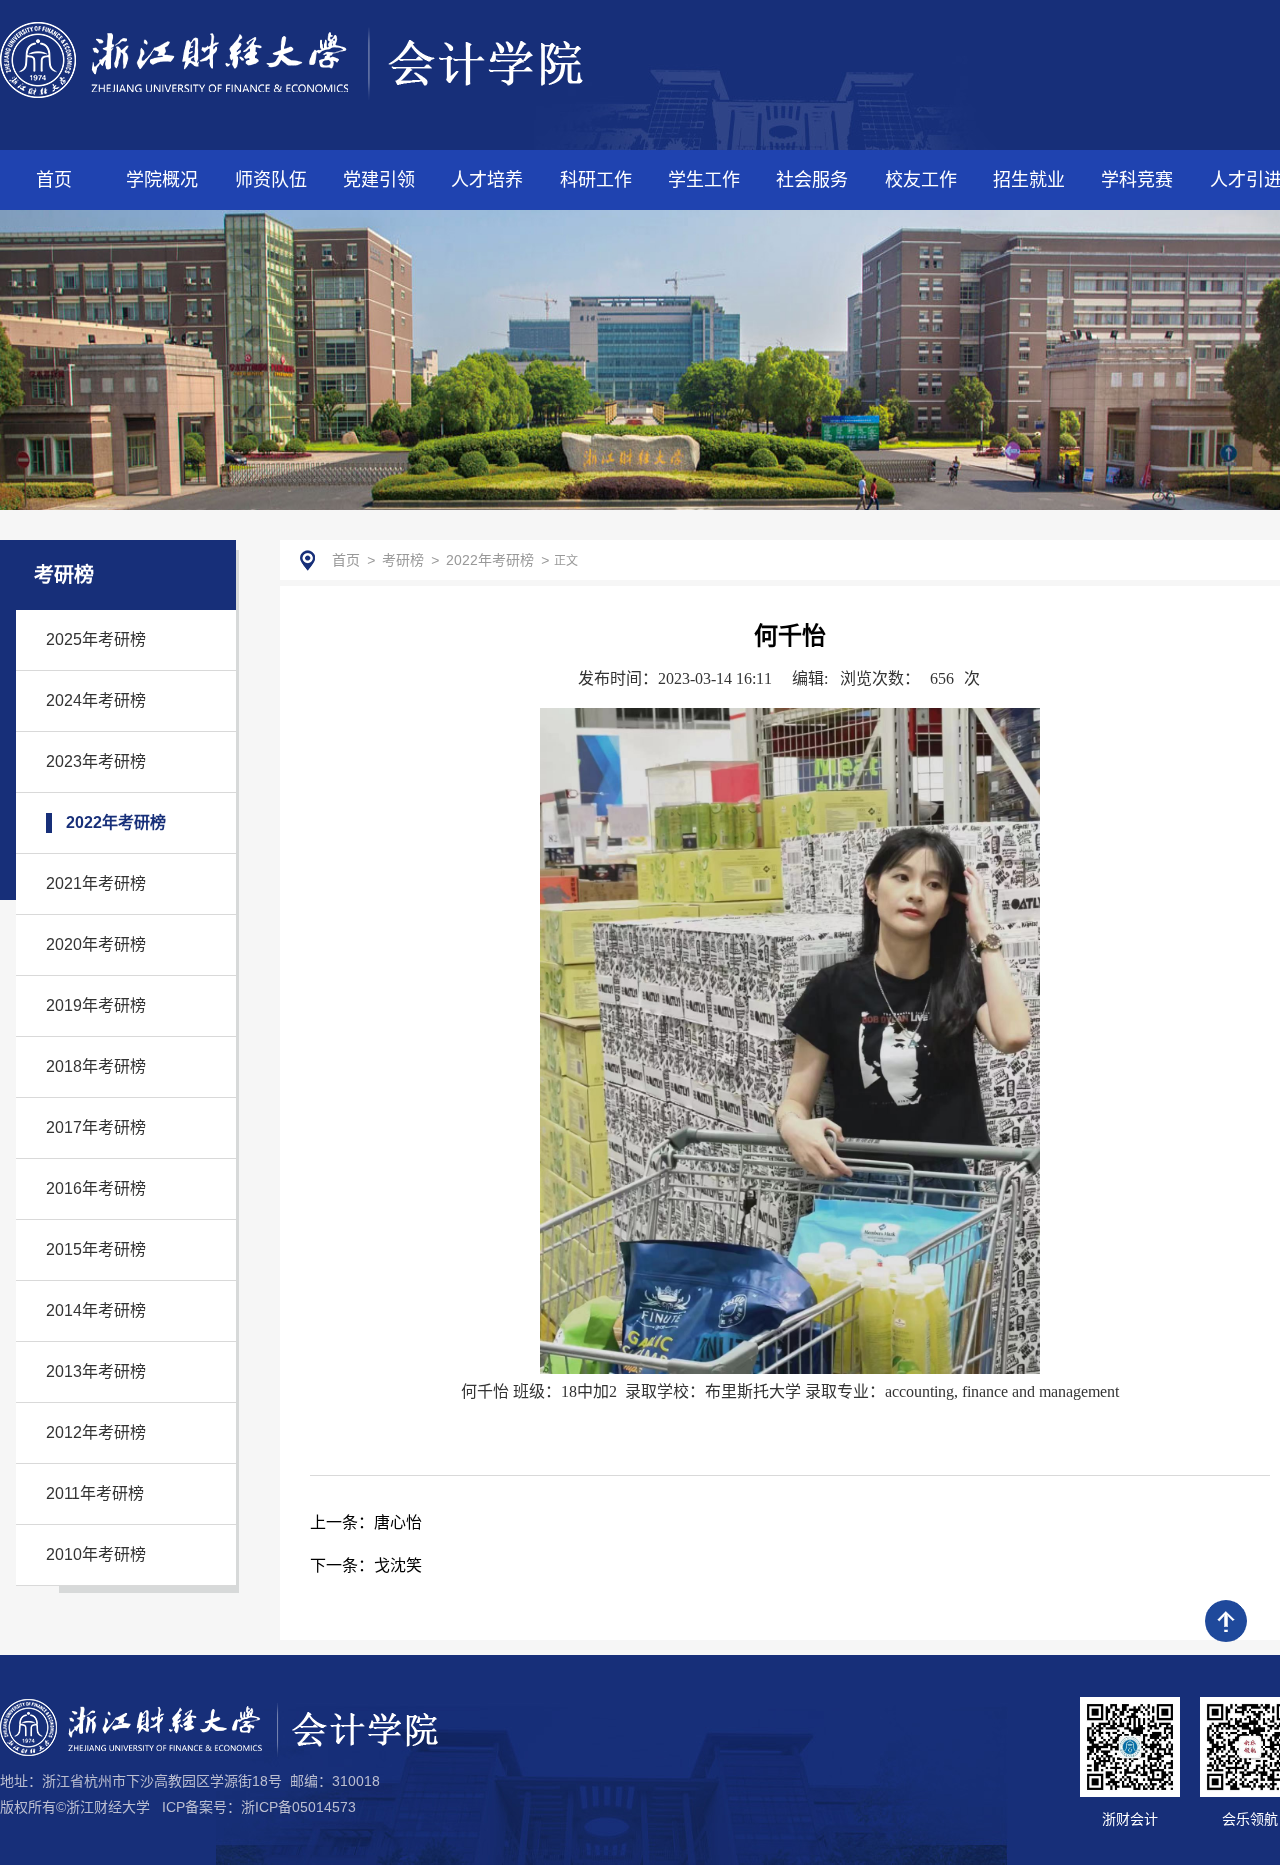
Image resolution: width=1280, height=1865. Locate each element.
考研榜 (403, 560)
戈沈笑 (366, 1565)
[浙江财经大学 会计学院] (291, 60)
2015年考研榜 (96, 1249)
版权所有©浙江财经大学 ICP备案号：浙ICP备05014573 (178, 1807)
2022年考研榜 (116, 822)
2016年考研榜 (96, 1188)
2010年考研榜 (96, 1554)
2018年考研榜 (96, 1066)
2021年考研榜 (96, 883)
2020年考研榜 (96, 944)
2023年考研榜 (96, 761)
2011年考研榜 (95, 1493)
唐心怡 (366, 1522)
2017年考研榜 (96, 1127)
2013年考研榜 (96, 1371)
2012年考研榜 (96, 1432)
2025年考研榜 (96, 639)
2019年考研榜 (96, 1005)
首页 (346, 560)
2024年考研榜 (96, 700)
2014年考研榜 (96, 1310)
